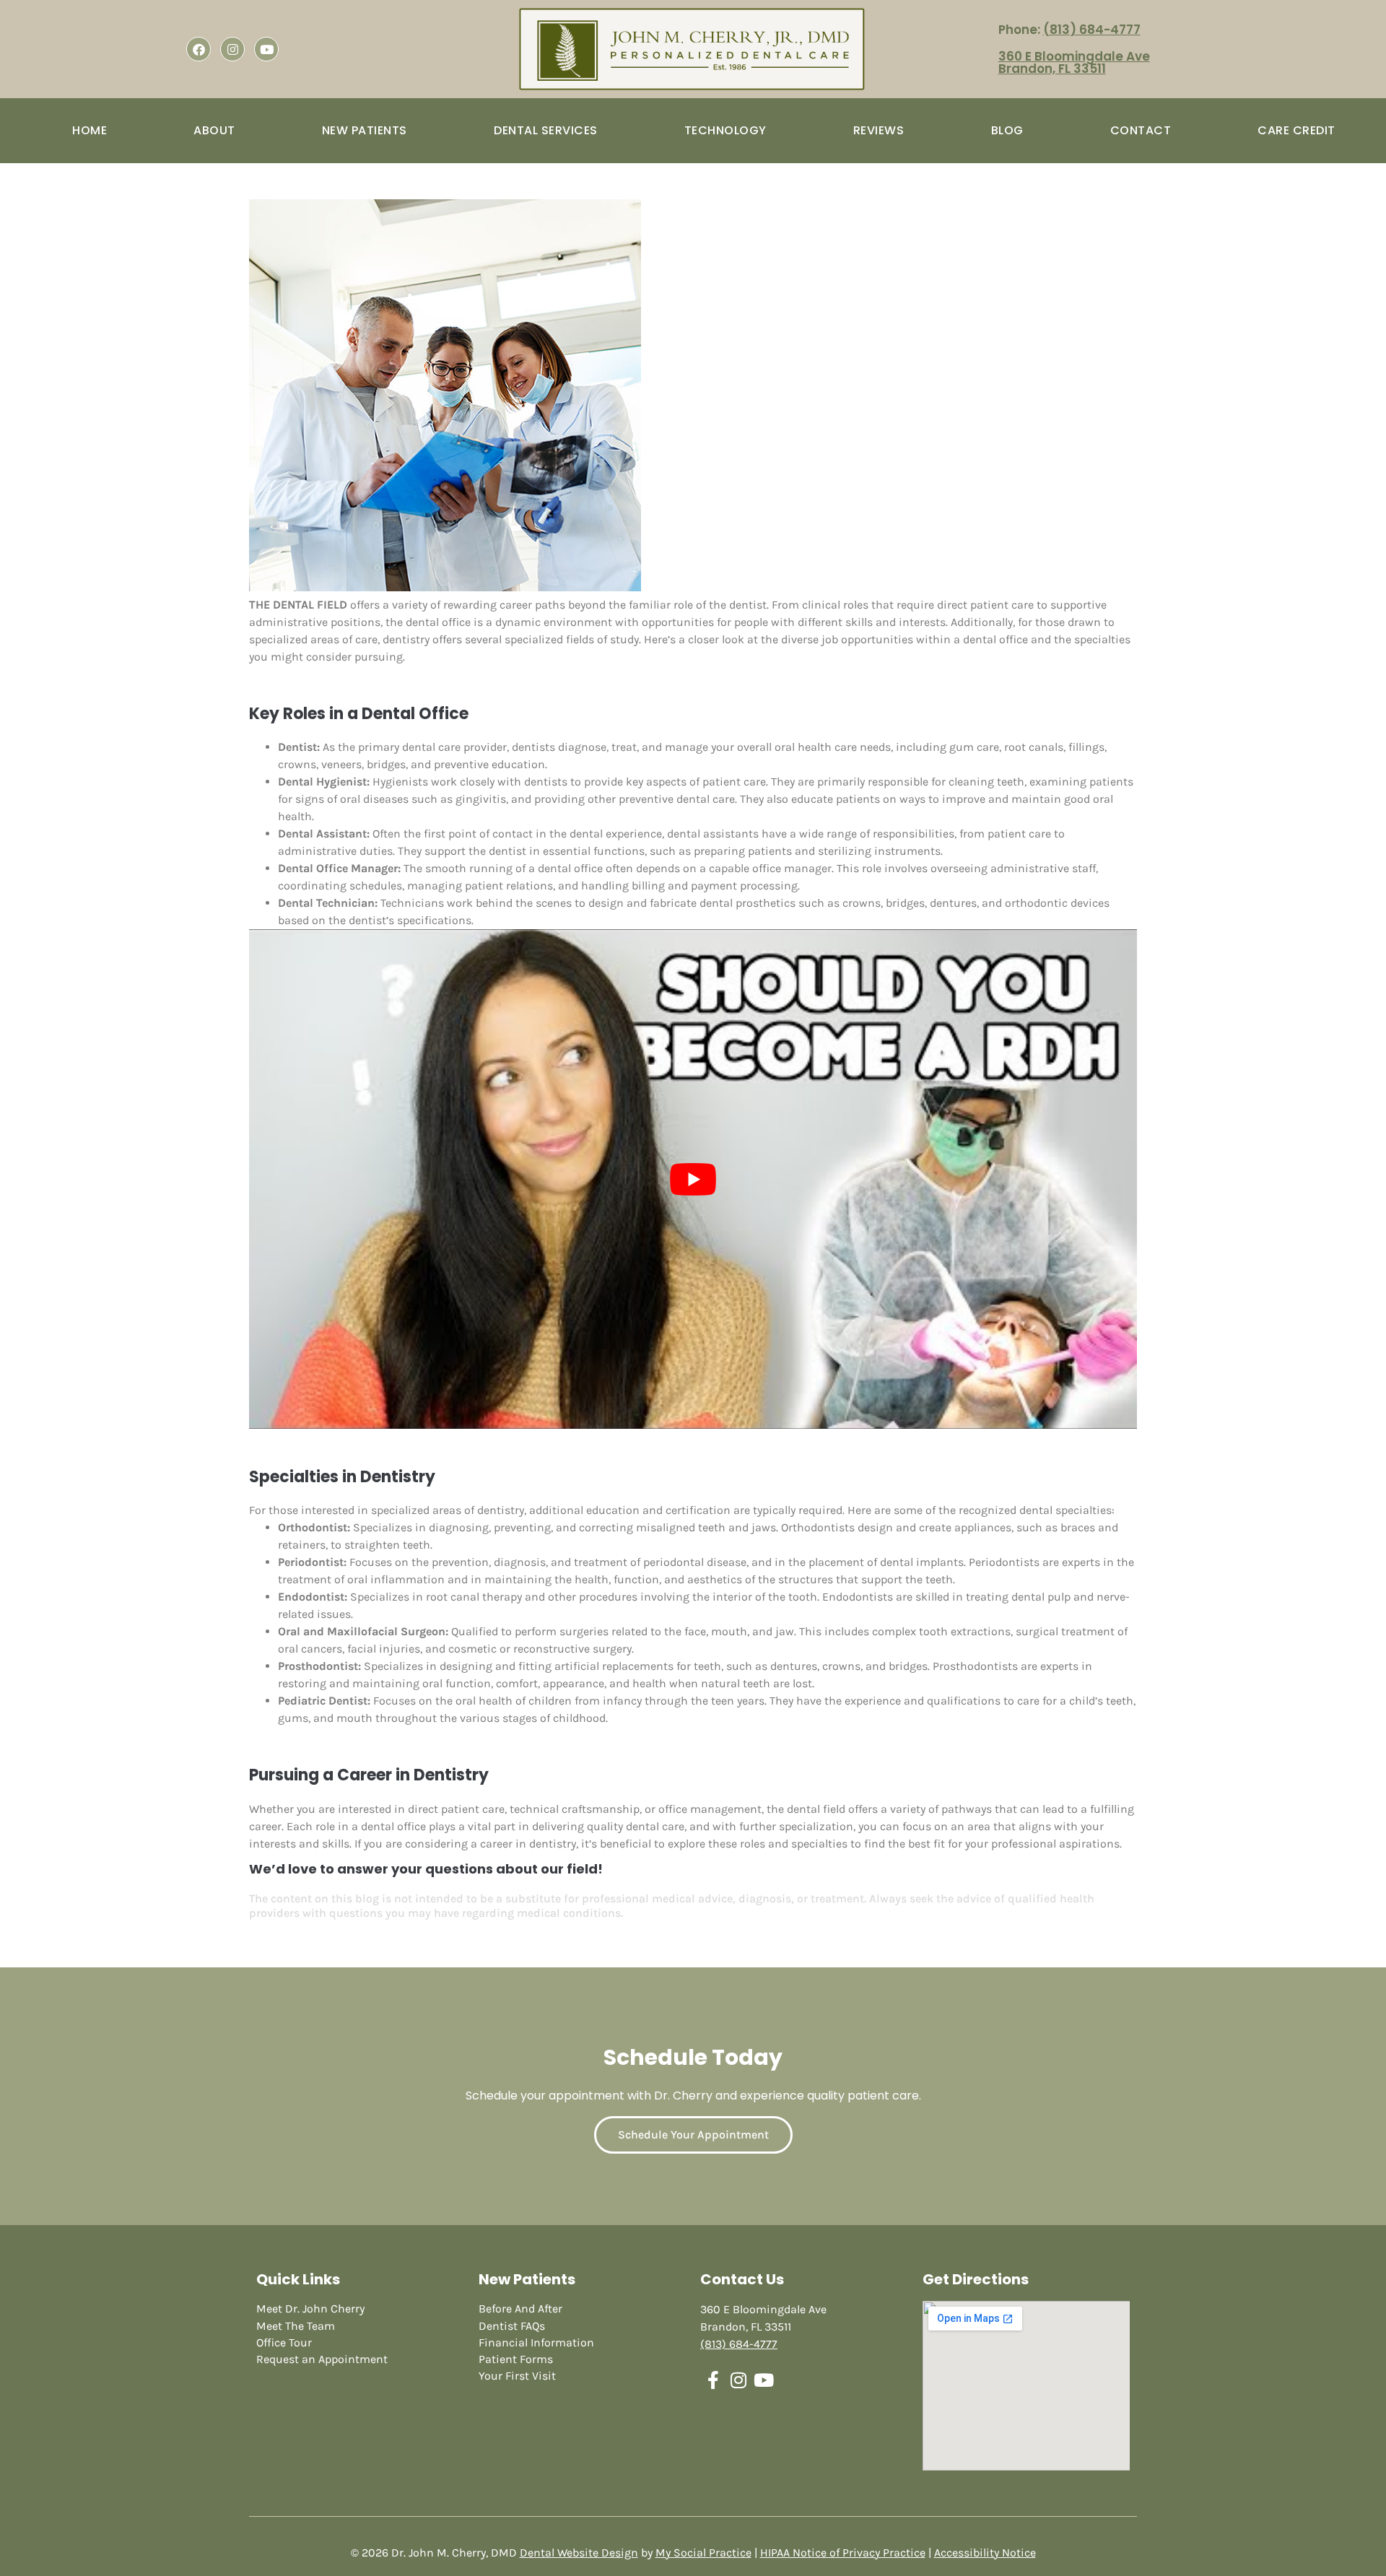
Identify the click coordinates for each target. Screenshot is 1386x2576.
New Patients (365, 130)
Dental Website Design (579, 2553)
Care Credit (1296, 130)
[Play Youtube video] (693, 1179)
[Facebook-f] (713, 2380)
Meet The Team (296, 2326)
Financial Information (536, 2342)
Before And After (520, 2309)
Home (90, 130)
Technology (725, 130)
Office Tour (284, 2342)
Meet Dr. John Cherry (310, 2309)
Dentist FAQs (512, 2326)
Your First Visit (517, 2376)
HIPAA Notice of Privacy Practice (843, 2553)
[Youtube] (266, 49)
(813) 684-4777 (1092, 30)
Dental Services (546, 130)
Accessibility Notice (985, 2553)
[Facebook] (199, 49)
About (214, 130)
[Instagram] (232, 49)
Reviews (879, 130)
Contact (1141, 130)
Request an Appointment (322, 2359)
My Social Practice (703, 2553)
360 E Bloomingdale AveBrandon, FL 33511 (1074, 62)
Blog (1007, 130)
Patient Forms (516, 2359)
